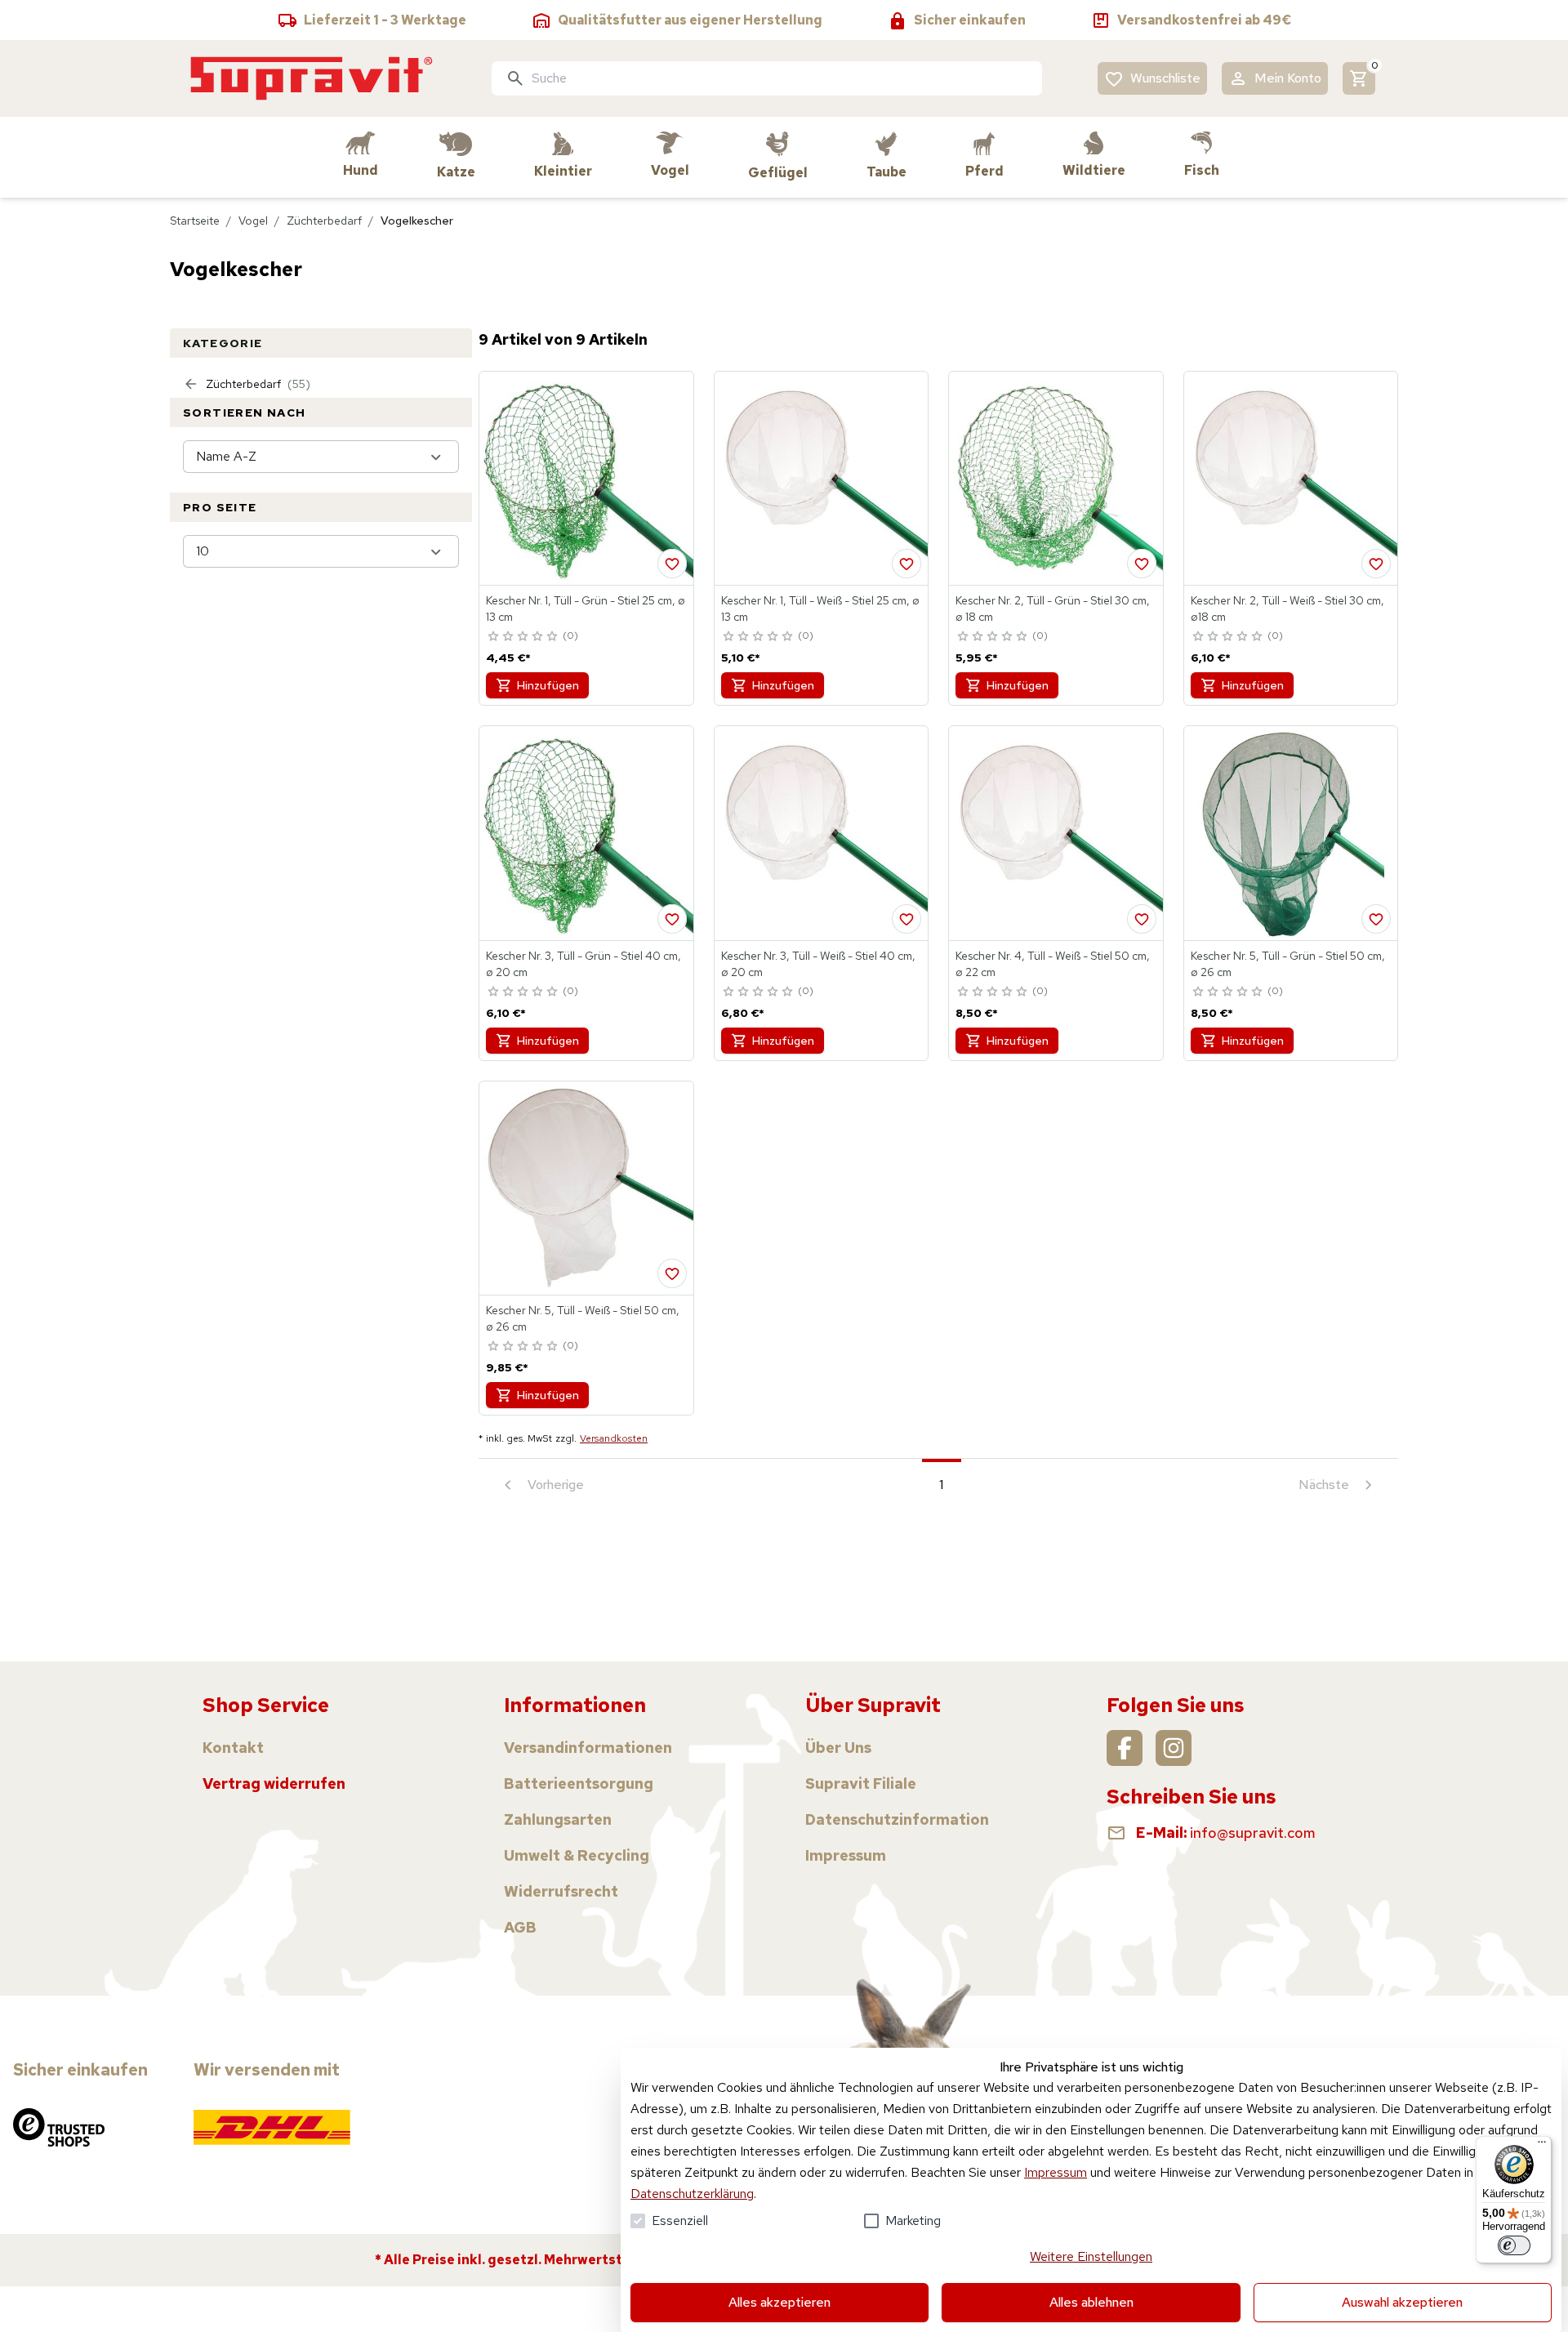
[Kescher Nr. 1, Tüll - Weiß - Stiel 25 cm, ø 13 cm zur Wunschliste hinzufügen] (906, 564)
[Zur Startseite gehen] (312, 78)
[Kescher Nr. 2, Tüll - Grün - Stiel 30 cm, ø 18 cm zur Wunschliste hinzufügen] (1142, 564)
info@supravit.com (1253, 1833)
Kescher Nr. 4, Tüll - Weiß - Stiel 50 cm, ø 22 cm (1053, 964)
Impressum (1056, 2172)
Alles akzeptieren (780, 2302)
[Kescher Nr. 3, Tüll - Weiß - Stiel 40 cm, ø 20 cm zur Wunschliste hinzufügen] (906, 919)
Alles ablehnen (1091, 2302)
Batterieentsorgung (579, 1784)
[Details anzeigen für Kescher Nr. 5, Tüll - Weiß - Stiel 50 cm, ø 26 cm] (586, 1188)
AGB (520, 1927)
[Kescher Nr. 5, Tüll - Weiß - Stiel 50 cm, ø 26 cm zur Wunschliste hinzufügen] (672, 1273)
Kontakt (233, 1748)
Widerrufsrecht (561, 1891)
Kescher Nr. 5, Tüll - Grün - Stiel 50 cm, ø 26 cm (1288, 964)
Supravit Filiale (861, 1784)
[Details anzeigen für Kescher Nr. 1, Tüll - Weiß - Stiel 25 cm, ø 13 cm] (822, 479)
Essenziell (680, 2221)
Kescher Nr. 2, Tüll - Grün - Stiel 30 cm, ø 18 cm (1053, 609)
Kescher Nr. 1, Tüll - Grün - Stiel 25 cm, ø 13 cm (586, 609)
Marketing (913, 2221)
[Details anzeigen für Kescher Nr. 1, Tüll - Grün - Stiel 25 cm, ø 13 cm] (586, 479)
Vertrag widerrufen (274, 1784)
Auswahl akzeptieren (1402, 2302)
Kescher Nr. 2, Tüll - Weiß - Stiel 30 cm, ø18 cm (1287, 609)
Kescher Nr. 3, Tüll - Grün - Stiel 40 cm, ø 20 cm (584, 964)
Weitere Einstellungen (1091, 2256)
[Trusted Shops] (59, 2127)
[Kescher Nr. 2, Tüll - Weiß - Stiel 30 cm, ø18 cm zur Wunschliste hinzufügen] (1376, 564)
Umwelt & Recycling (577, 1855)
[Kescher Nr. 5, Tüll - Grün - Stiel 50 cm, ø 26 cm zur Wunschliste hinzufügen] (1376, 919)
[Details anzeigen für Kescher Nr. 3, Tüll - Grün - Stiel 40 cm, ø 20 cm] (586, 833)
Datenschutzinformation (897, 1819)
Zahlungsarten (558, 1819)
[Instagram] (1174, 1748)
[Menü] (1542, 2146)
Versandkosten (614, 1438)
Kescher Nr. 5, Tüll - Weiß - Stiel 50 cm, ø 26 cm (583, 1318)
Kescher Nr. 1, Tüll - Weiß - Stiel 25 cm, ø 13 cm (820, 609)
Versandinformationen (588, 1748)
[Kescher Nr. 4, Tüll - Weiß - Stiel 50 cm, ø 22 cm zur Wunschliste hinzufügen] (1142, 919)
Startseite (195, 221)
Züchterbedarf (324, 221)
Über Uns (838, 1748)
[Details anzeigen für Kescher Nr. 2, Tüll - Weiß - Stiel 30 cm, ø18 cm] (1291, 479)
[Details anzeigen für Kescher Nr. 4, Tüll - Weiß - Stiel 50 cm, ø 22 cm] (1056, 833)
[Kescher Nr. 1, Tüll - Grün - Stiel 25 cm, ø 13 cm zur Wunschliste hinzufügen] (672, 564)
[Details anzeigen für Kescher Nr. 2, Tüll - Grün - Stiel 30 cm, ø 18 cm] (1056, 479)
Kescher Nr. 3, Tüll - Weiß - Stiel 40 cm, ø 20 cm (818, 964)
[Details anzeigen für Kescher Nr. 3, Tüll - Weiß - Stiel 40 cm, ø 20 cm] (822, 833)
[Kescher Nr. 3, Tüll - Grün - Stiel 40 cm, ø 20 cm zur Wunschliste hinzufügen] (672, 919)
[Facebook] (1125, 1748)
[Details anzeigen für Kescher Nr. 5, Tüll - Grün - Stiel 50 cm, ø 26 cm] (1291, 833)
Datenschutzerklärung (692, 2194)
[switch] (1514, 2245)
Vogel (253, 221)
